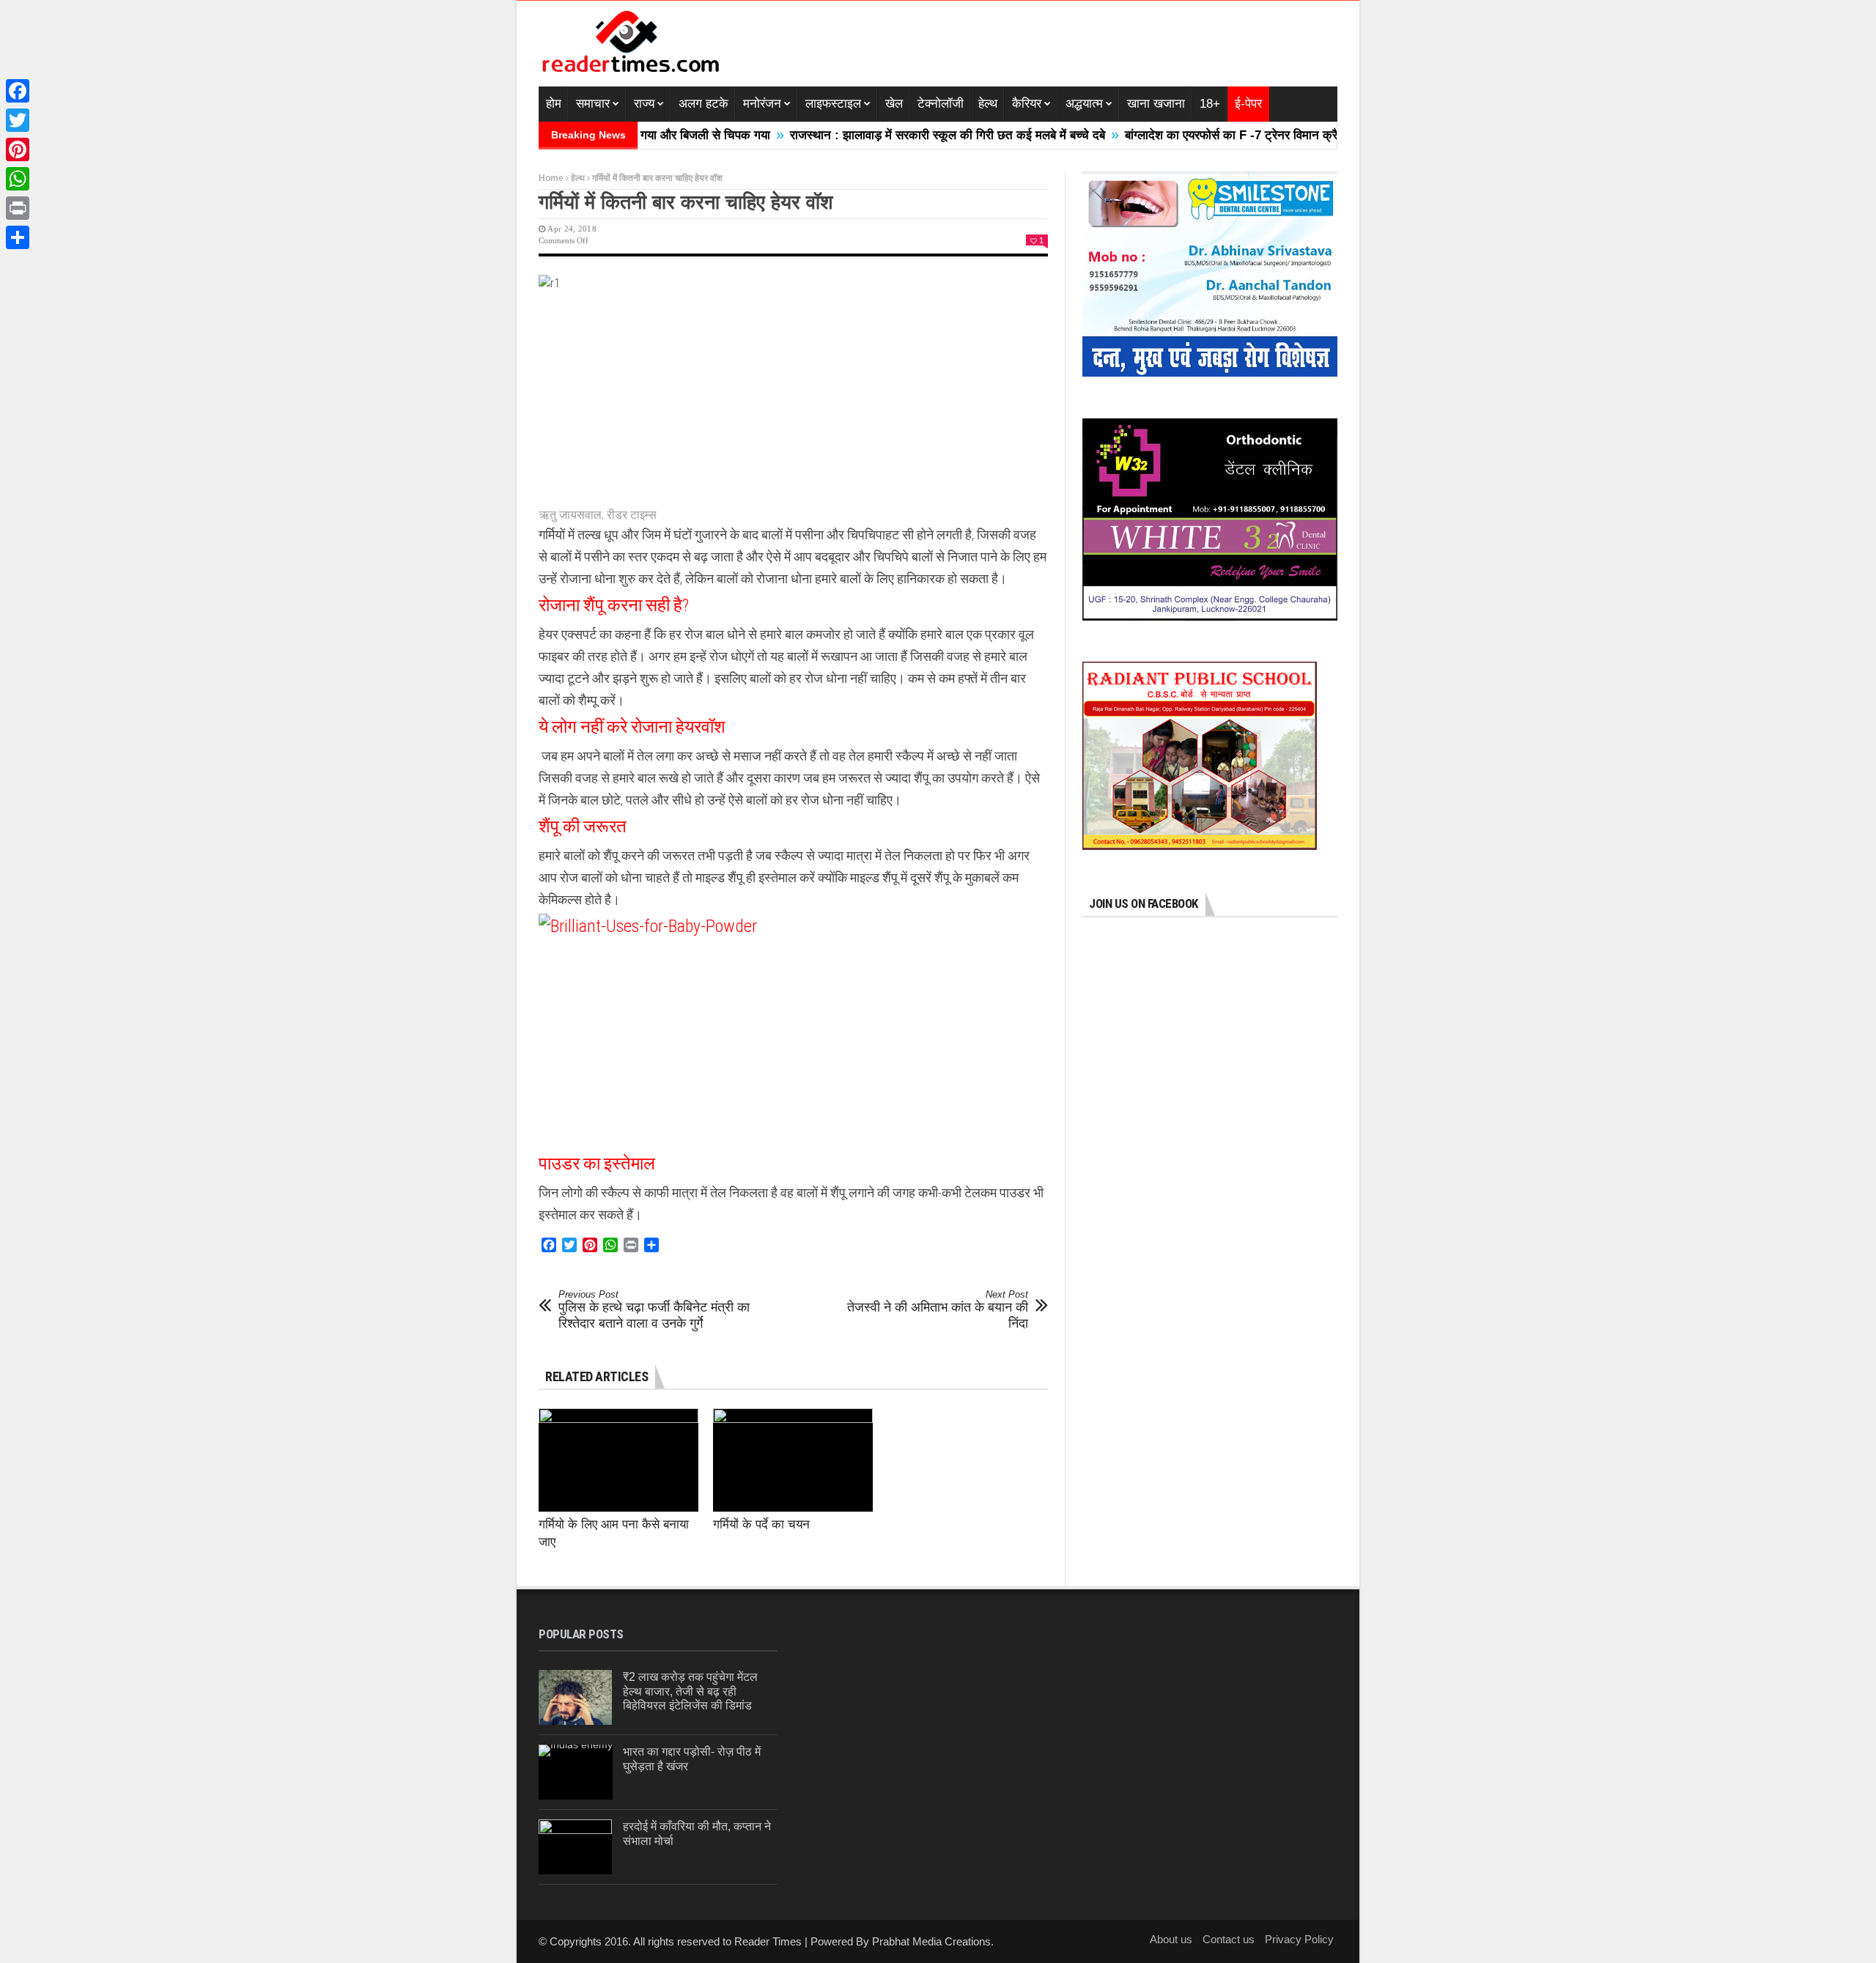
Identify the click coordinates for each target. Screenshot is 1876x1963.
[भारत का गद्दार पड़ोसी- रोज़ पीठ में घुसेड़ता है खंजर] (576, 1772)
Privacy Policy (1299, 1939)
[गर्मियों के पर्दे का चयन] (793, 1460)
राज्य (644, 104)
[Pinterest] (18, 149)
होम (554, 104)
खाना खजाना (1156, 104)
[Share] (18, 237)
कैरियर (1027, 104)
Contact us (1229, 1939)
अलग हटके (703, 104)
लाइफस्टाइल (833, 104)
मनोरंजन (762, 104)
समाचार (593, 104)
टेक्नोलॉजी (941, 104)
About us (1171, 1939)
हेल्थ (988, 104)
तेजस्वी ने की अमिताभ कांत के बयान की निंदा (938, 1310)
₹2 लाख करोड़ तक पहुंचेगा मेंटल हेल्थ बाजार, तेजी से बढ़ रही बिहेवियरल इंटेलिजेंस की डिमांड (690, 1691)
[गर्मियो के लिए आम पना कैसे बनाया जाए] (618, 1460)
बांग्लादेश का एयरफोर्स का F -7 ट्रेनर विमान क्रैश (1171, 135)
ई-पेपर (1248, 104)
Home (551, 178)
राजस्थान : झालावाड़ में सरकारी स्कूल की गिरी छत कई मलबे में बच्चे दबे (883, 135)
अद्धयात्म (1084, 104)
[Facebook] (18, 91)
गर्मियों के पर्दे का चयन (761, 1524)
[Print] (18, 208)
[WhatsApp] (18, 179)
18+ (1210, 104)
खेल (894, 104)
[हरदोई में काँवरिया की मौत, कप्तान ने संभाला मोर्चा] (575, 1847)
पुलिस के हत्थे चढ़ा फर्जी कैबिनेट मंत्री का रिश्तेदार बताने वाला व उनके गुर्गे (654, 1310)
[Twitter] (18, 120)
